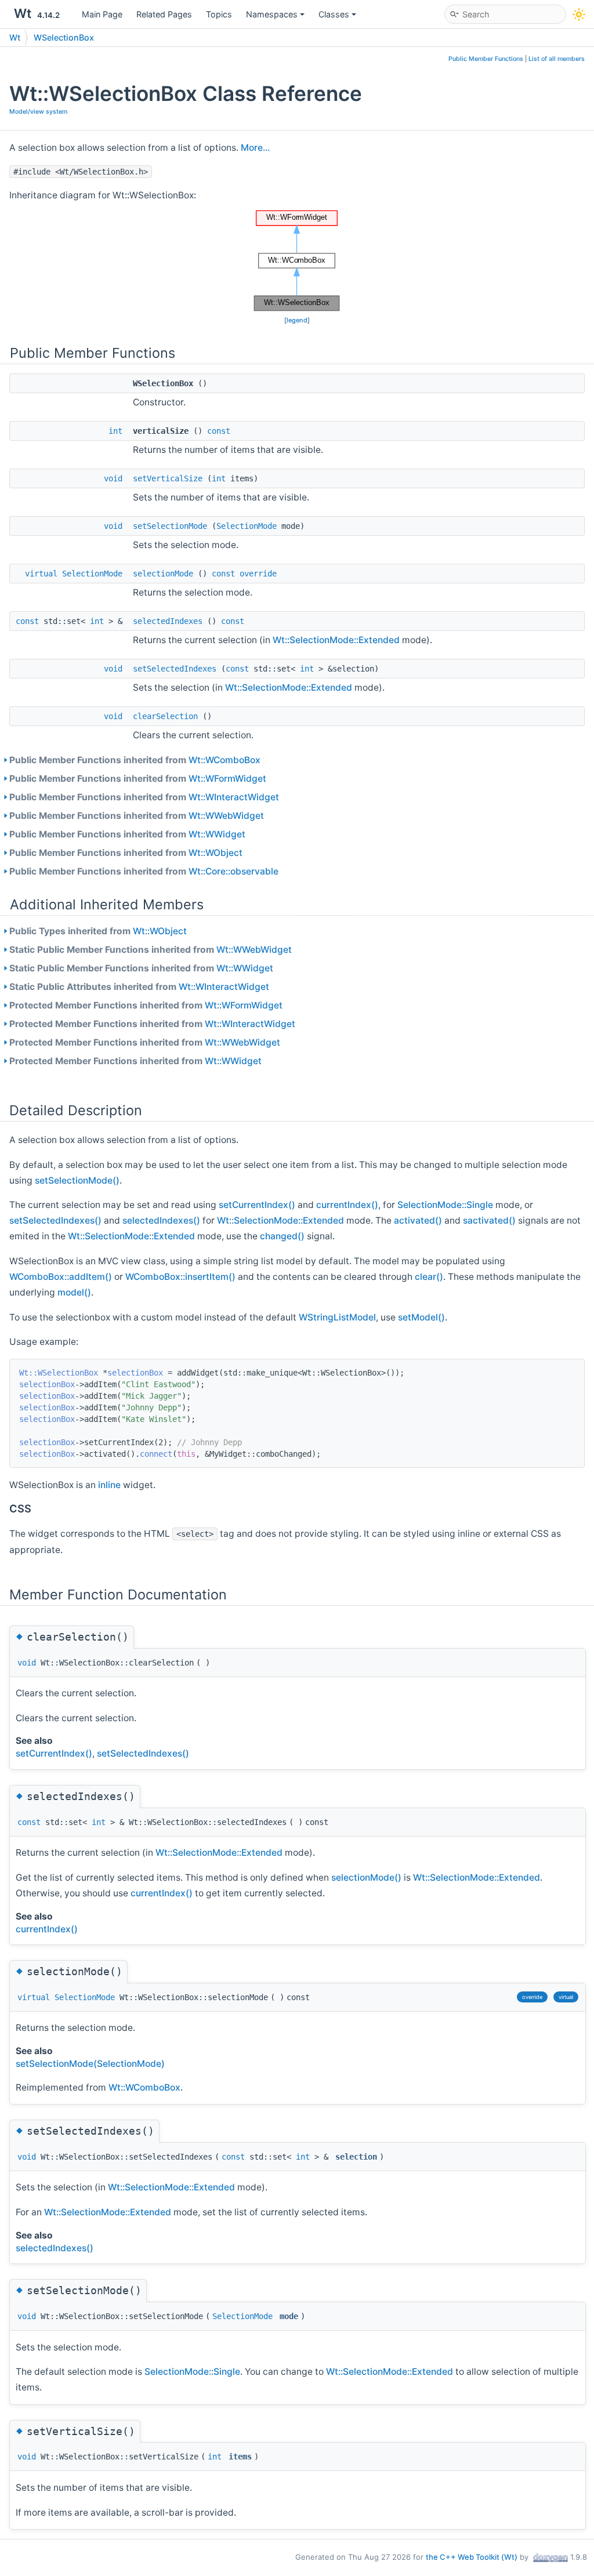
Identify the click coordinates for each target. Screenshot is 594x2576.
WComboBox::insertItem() (180, 1277)
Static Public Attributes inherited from (139, 987)
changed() (282, 1236)
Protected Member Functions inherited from (146, 1005)
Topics (219, 14)
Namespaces (272, 14)
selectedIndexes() (161, 1220)
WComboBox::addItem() (61, 1277)
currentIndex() (347, 1205)
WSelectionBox (64, 37)
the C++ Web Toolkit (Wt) (472, 2557)
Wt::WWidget (217, 834)
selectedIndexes (168, 621)
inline (111, 1485)
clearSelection (165, 716)
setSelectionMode (170, 526)
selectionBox (135, 1373)
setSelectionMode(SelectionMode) (90, 2064)
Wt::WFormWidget (227, 779)
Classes (334, 14)
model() (74, 1292)
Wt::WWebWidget (226, 816)
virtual (41, 574)
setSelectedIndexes (175, 669)
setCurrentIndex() (257, 1205)
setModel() (421, 1317)
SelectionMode (247, 526)
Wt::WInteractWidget (234, 797)
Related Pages (164, 14)
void (113, 478)
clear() (429, 1277)
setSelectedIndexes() (55, 1220)
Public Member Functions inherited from (135, 760)
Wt (15, 37)
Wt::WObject (215, 853)
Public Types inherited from (98, 931)
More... (255, 148)
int (115, 431)
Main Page (102, 14)
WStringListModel (337, 1317)
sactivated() (489, 1220)
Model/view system (38, 112)
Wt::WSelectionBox (59, 1373)
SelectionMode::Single (445, 1205)
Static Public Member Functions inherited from (151, 950)
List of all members (557, 59)
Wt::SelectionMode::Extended (336, 640)
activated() (418, 1220)
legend (297, 320)
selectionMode (163, 574)
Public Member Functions (486, 59)
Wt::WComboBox (224, 760)
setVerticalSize (168, 478)
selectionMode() (366, 1877)
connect (156, 1454)
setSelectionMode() (77, 1180)
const (219, 431)
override (258, 574)
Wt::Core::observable (233, 871)
